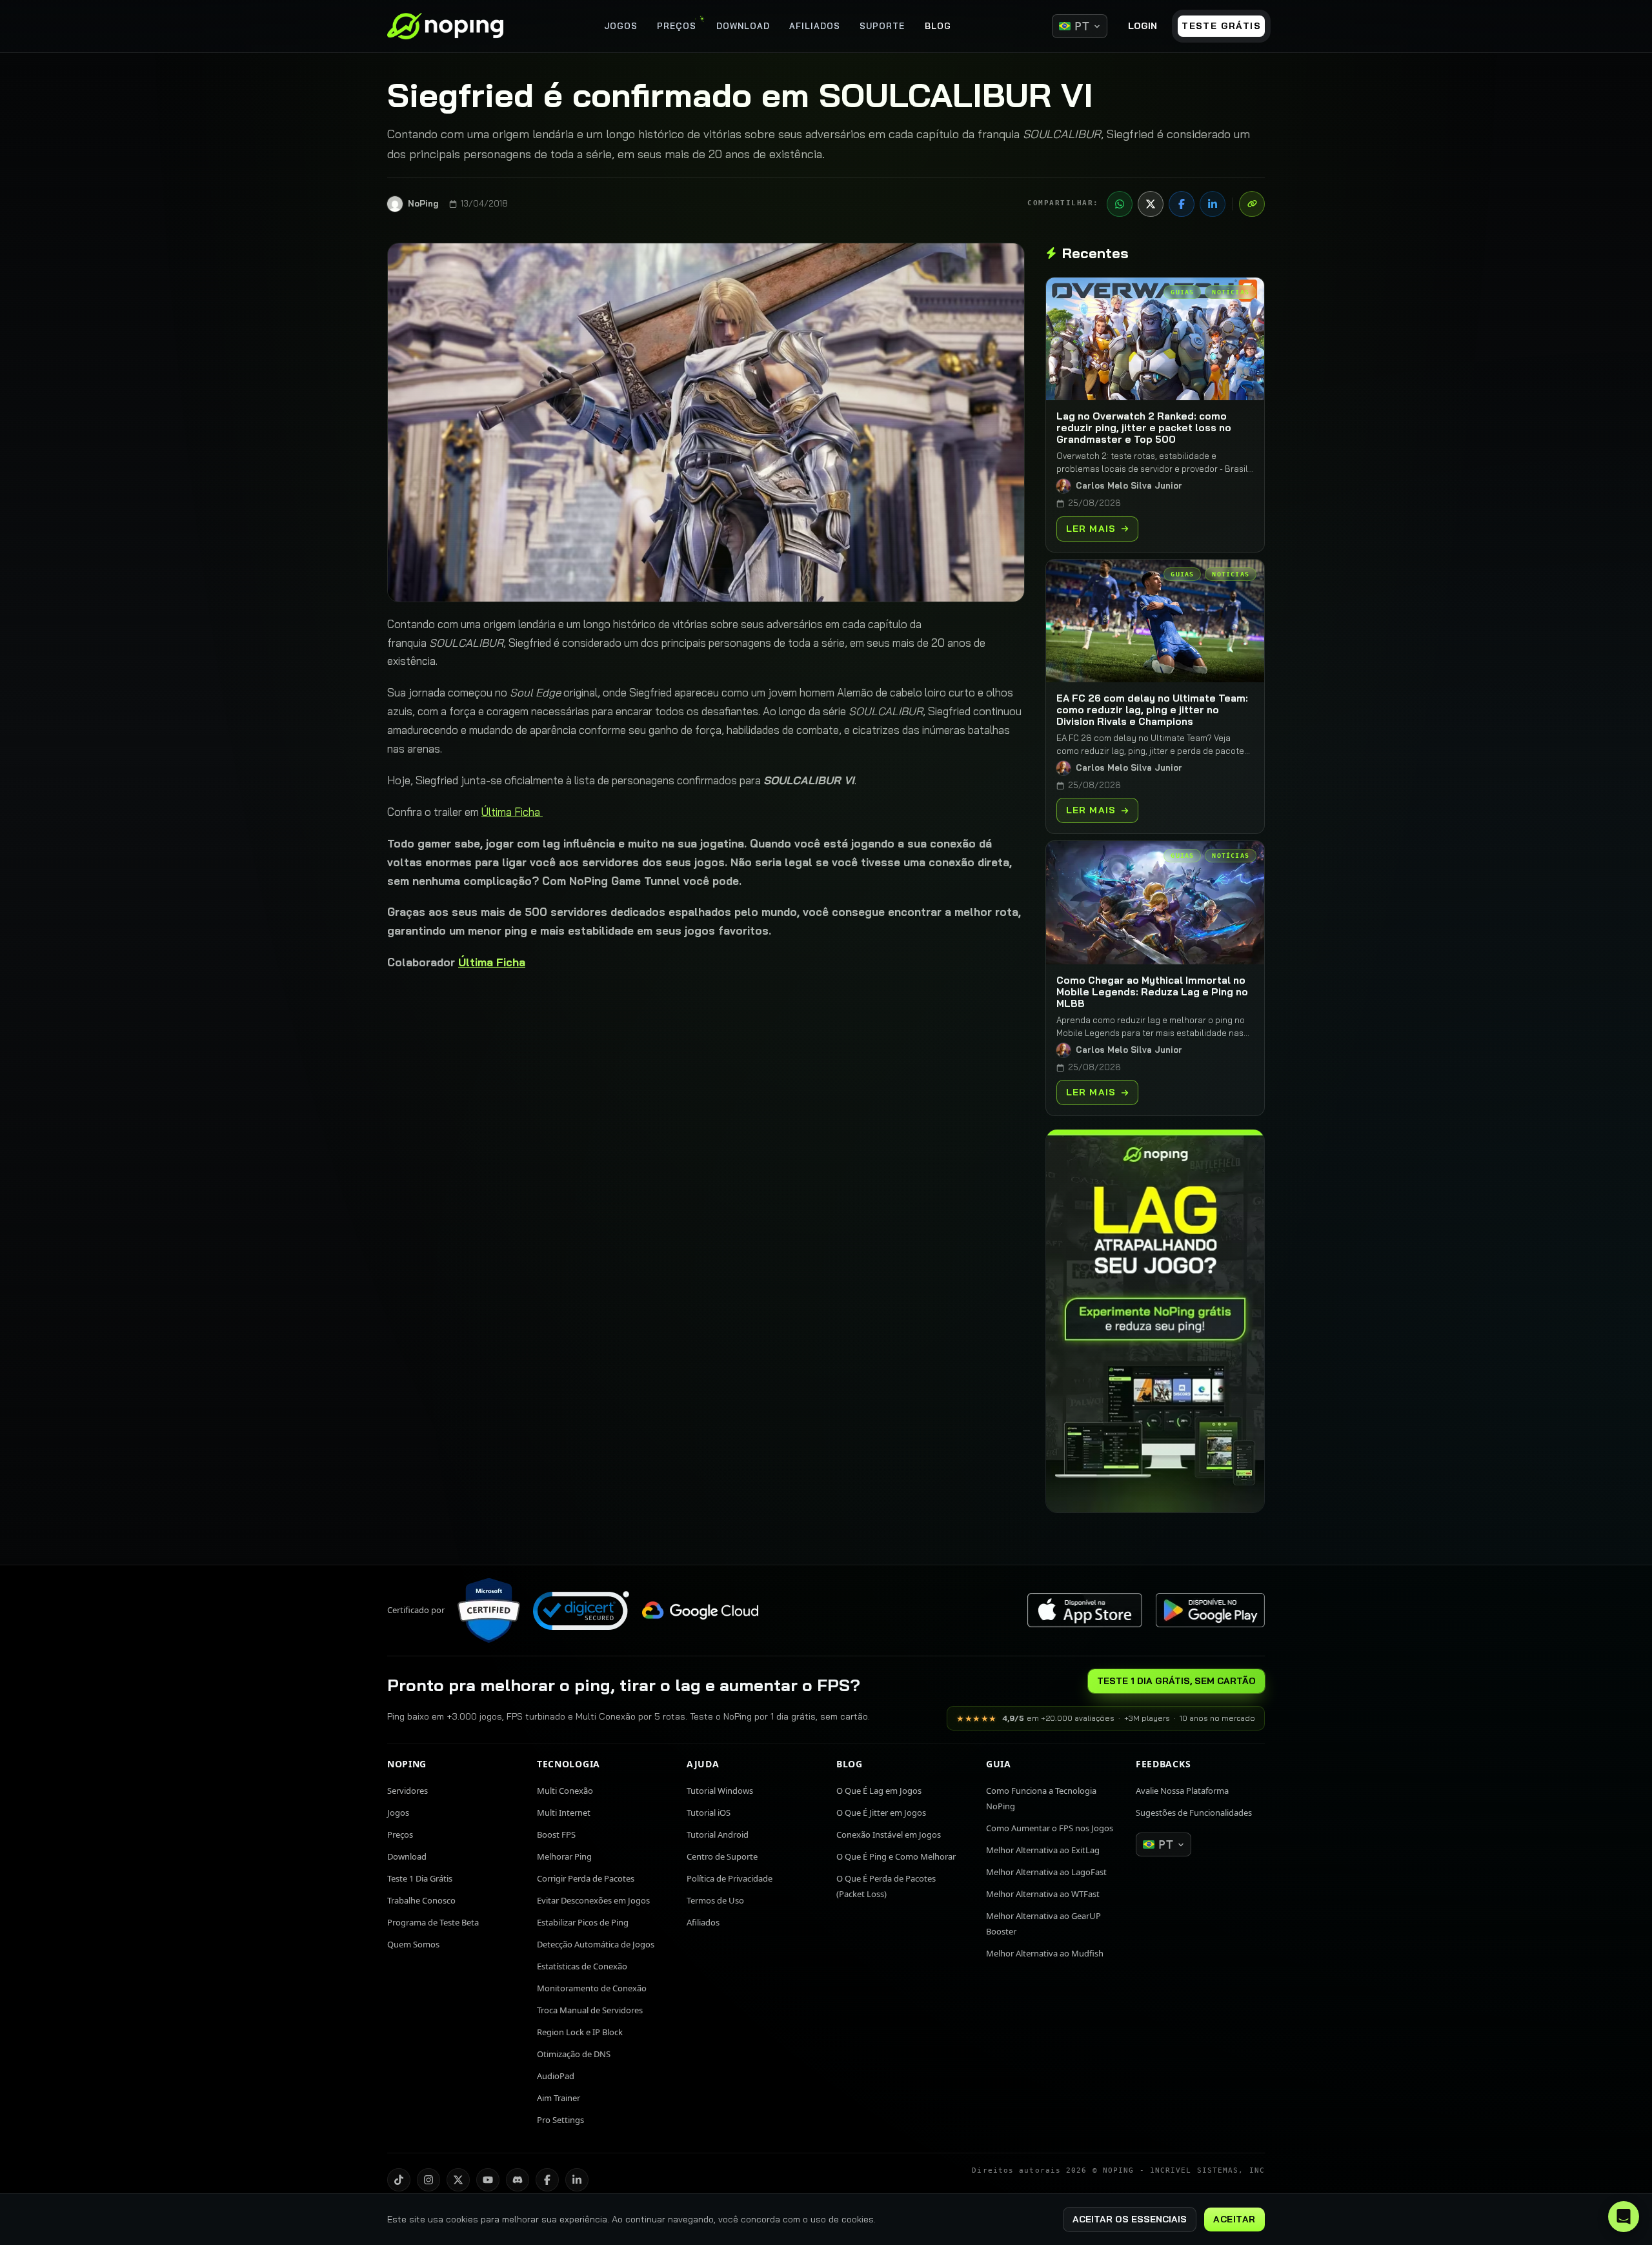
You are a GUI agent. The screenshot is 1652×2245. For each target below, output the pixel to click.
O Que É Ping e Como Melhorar (896, 1856)
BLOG (938, 26)
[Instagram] (428, 2180)
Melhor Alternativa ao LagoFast (1046, 1872)
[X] (1151, 204)
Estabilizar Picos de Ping (583, 1922)
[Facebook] (1182, 204)
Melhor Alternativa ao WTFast (1043, 1894)
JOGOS (621, 26)
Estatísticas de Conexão (582, 1966)
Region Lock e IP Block (580, 2032)
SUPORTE (882, 26)
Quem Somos (413, 1944)
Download (407, 1856)
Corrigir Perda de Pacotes (586, 1878)
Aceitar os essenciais (1130, 2219)
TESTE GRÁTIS (1221, 26)
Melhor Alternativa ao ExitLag (1043, 1850)
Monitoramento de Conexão (592, 1988)
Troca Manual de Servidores (590, 2010)
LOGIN (1143, 26)
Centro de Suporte (722, 1856)
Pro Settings (560, 2120)
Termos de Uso (715, 1900)
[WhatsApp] (1120, 204)
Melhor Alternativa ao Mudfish (1045, 1953)
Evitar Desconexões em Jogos (593, 1900)
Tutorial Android (718, 1834)
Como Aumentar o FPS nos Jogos (1050, 1828)
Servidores (408, 1791)
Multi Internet (564, 1813)
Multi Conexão (565, 1791)
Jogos (398, 1813)
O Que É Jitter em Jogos (881, 1813)
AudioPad (556, 2076)
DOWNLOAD (743, 26)
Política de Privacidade (730, 1878)
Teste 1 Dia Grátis (420, 1878)
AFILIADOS (815, 26)
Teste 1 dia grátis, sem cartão (1176, 1681)
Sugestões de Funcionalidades (1194, 1813)
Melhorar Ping (564, 1856)
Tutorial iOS (709, 1813)
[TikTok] (399, 2180)
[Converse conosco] (1624, 2217)
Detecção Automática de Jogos (596, 1944)
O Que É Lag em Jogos (879, 1791)
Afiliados (703, 1922)
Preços (400, 1834)
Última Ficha (512, 812)
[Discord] (518, 2180)
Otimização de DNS (574, 2054)
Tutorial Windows (720, 1791)
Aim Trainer (559, 2098)
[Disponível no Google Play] (1210, 1610)
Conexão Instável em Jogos (889, 1834)
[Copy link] (1252, 204)
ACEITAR (1234, 2219)
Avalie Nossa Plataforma (1182, 1791)
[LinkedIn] (1213, 204)
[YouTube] (488, 2180)
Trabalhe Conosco (421, 1900)
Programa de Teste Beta (433, 1922)
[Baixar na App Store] (1085, 1610)
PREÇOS (677, 26)
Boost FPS (556, 1834)
